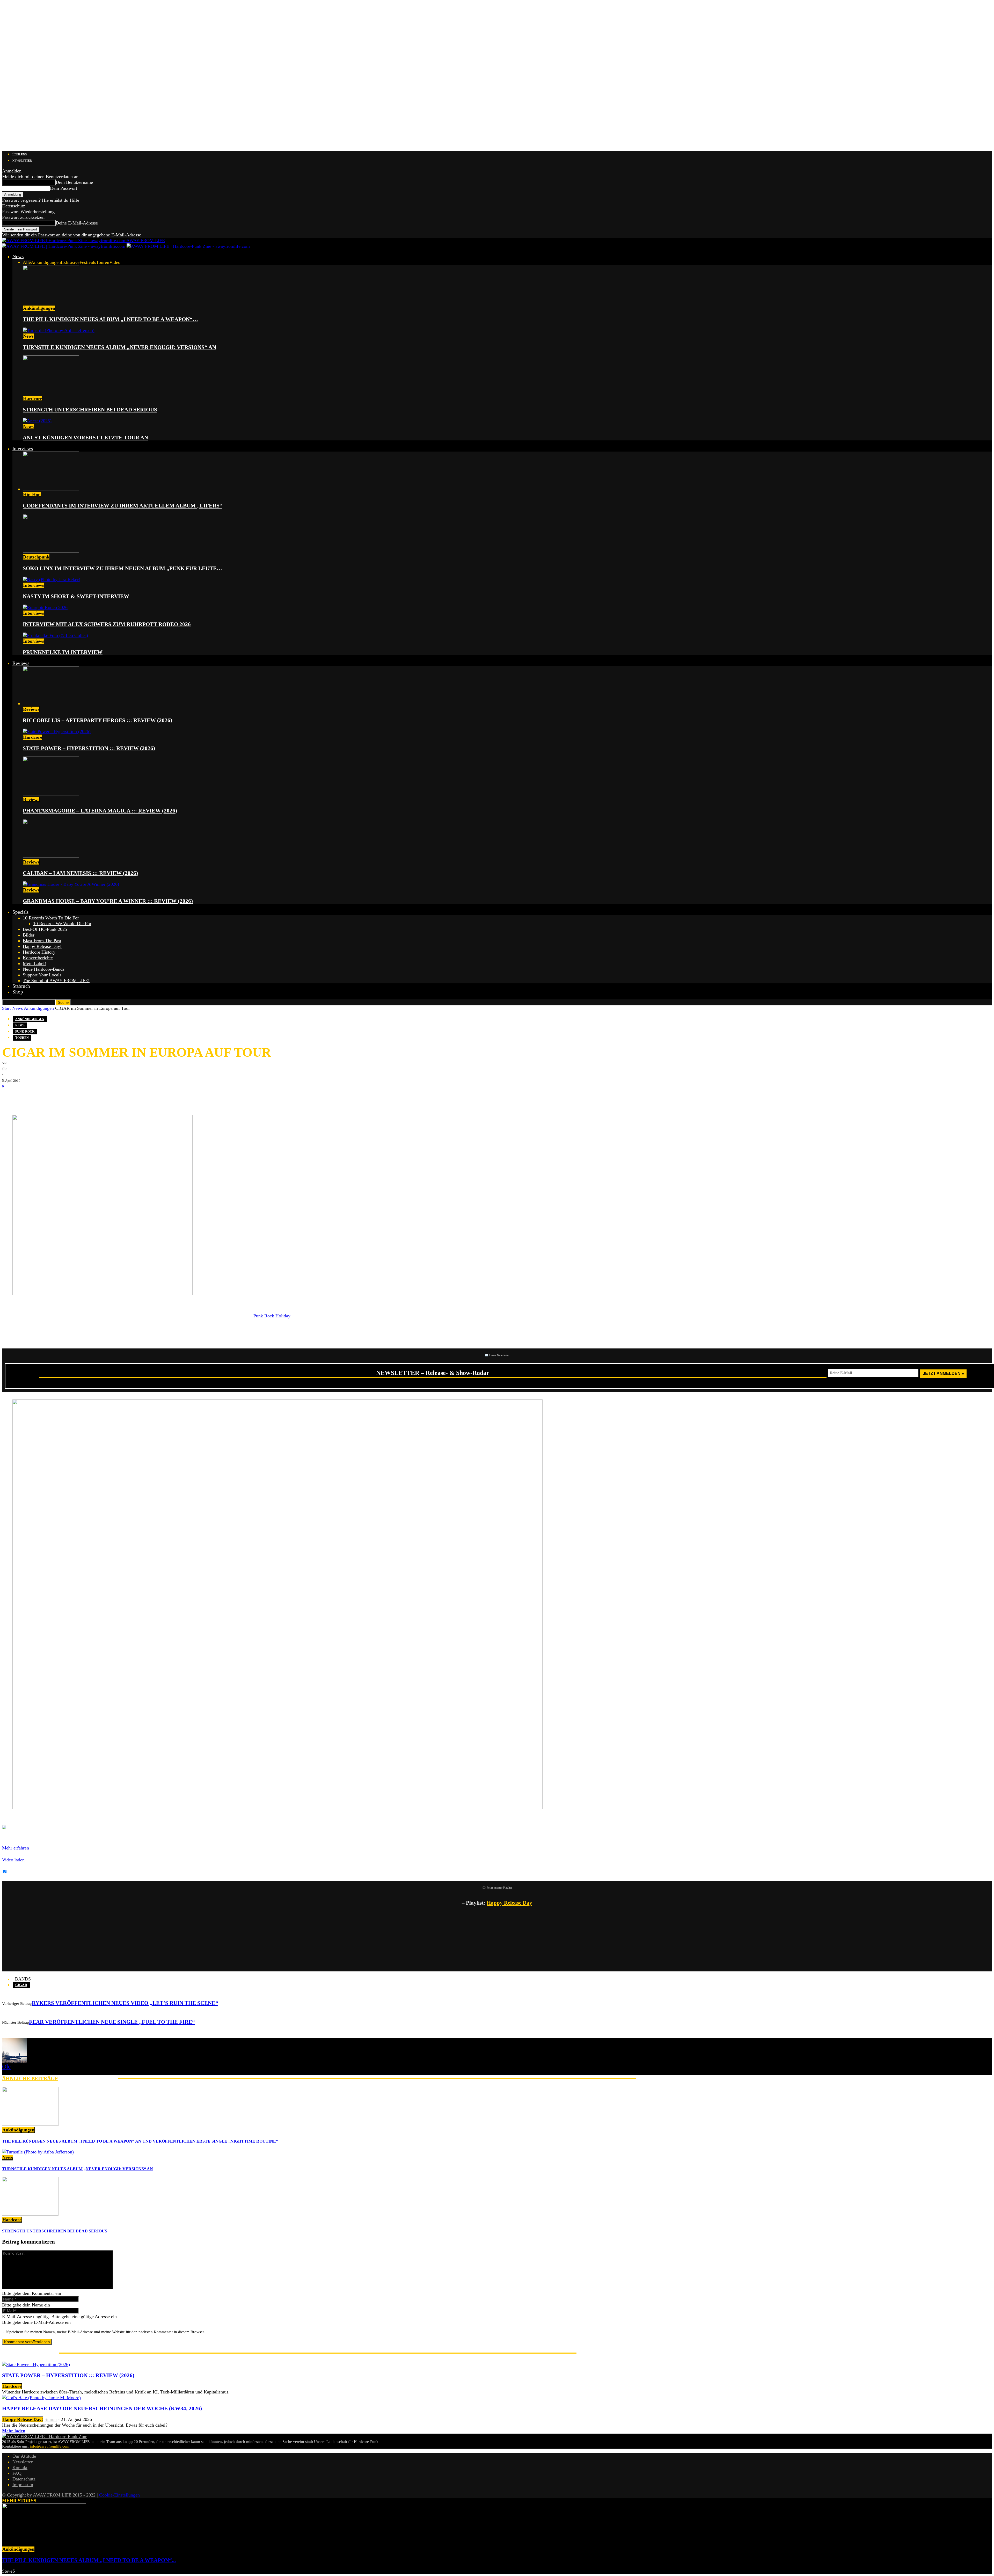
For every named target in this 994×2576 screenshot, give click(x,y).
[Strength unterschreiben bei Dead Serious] (51, 393)
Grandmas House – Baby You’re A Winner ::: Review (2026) (108, 901)
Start (6, 1008)
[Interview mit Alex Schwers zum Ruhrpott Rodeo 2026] (45, 607)
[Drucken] (56, 1097)
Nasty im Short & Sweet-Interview (76, 596)
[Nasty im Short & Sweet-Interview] (52, 579)
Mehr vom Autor (88, 2078)
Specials (20, 912)
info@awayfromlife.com (50, 2446)
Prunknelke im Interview (63, 652)
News (18, 256)
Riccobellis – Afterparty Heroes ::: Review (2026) (97, 720)
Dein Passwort (64, 188)
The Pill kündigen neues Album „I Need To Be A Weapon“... (89, 2560)
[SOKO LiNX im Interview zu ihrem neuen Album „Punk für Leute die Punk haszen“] (51, 551)
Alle (27, 262)
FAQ (17, 2473)
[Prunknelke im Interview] (55, 635)
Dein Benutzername (74, 182)
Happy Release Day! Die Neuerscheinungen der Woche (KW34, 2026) (102, 2408)
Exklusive (70, 262)
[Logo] (64, 246)
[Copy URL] (72, 1097)
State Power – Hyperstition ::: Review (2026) (89, 748)
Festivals (88, 262)
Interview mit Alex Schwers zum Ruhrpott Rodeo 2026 (107, 624)
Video (115, 262)
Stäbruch (21, 986)
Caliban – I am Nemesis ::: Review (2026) (80, 873)
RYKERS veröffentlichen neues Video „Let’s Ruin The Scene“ (125, 2003)
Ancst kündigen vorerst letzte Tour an (85, 438)
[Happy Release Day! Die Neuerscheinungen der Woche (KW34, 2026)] (41, 2398)
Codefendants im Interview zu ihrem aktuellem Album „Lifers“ (123, 506)
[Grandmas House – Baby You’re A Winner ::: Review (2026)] (71, 884)
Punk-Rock (25, 1032)
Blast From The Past (42, 941)
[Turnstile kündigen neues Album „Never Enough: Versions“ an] (59, 330)
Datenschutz (14, 206)
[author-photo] (14, 2061)
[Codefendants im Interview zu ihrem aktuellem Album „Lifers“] (51, 489)
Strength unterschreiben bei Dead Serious (90, 410)
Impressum (23, 2485)
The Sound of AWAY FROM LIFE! (56, 981)
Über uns (20, 154)
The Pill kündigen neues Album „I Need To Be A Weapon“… (110, 319)
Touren (103, 262)
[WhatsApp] (41, 1097)
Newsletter (22, 161)
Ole (5, 1069)
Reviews (21, 663)
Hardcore (33, 398)
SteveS (9, 2571)
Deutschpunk (36, 557)
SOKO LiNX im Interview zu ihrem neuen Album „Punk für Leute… (122, 568)
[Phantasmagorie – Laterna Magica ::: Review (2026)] (51, 794)
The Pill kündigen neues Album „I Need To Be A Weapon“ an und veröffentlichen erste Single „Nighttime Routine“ (140, 2141)
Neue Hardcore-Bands (44, 969)
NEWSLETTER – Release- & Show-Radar (433, 1373)
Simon (51, 2419)
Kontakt (20, 2468)
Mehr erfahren (16, 1848)
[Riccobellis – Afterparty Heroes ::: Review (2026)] (51, 703)
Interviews (23, 449)
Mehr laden (14, 2431)
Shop (18, 992)
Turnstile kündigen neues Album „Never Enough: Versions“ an (119, 347)
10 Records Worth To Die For (51, 918)
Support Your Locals (42, 975)
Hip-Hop (32, 495)
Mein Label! (34, 963)
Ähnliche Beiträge (30, 2078)
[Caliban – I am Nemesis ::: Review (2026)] (51, 856)
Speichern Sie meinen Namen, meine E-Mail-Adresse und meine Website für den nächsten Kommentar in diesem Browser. (106, 2332)
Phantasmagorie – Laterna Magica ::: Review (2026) (100, 811)
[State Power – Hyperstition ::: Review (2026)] (57, 731)
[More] (91, 1097)
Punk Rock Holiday (272, 1316)
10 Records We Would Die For (62, 924)
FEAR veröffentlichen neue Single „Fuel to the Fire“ (112, 2022)
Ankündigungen (46, 262)
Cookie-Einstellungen (119, 2495)
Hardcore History (39, 952)
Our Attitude (24, 2456)
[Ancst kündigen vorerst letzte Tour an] (37, 421)
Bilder (29, 935)
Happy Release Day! (42, 946)
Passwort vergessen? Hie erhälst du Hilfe (41, 200)
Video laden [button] (13, 1860)
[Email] (25, 1097)
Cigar (21, 1985)
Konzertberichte (38, 958)
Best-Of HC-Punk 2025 (45, 929)
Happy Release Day (509, 1903)
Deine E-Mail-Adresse (77, 223)
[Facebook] (10, 1097)
